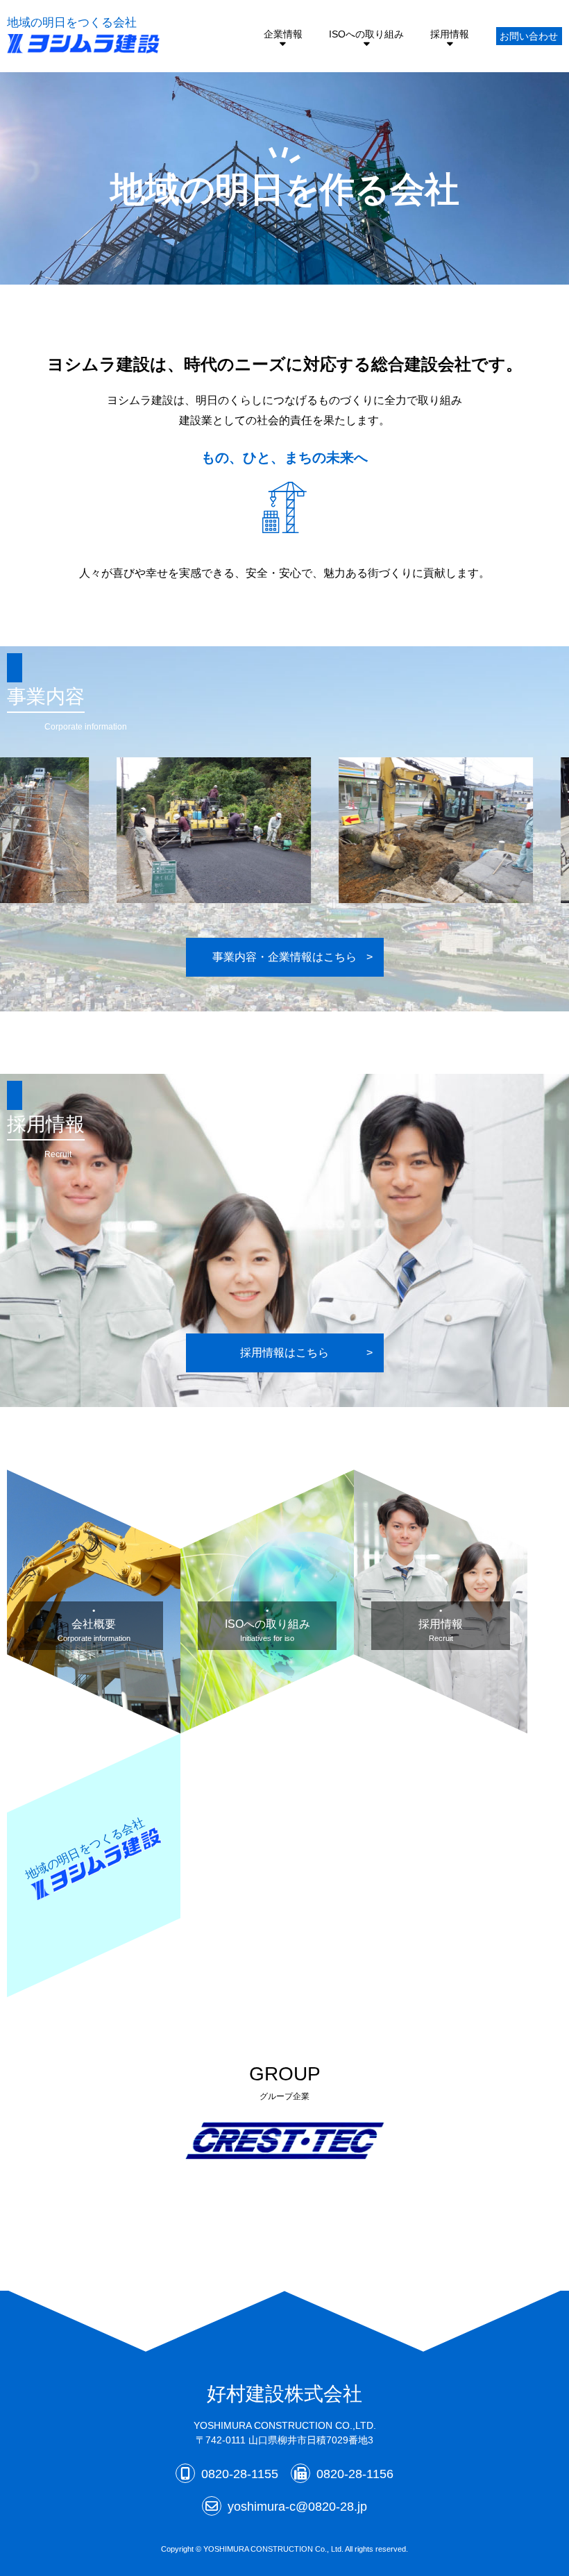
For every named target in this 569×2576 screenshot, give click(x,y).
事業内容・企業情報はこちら (284, 957)
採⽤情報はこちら (284, 1353)
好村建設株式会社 (284, 2394)
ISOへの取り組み (366, 34)
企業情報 (283, 34)
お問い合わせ (529, 36)
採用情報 (450, 34)
